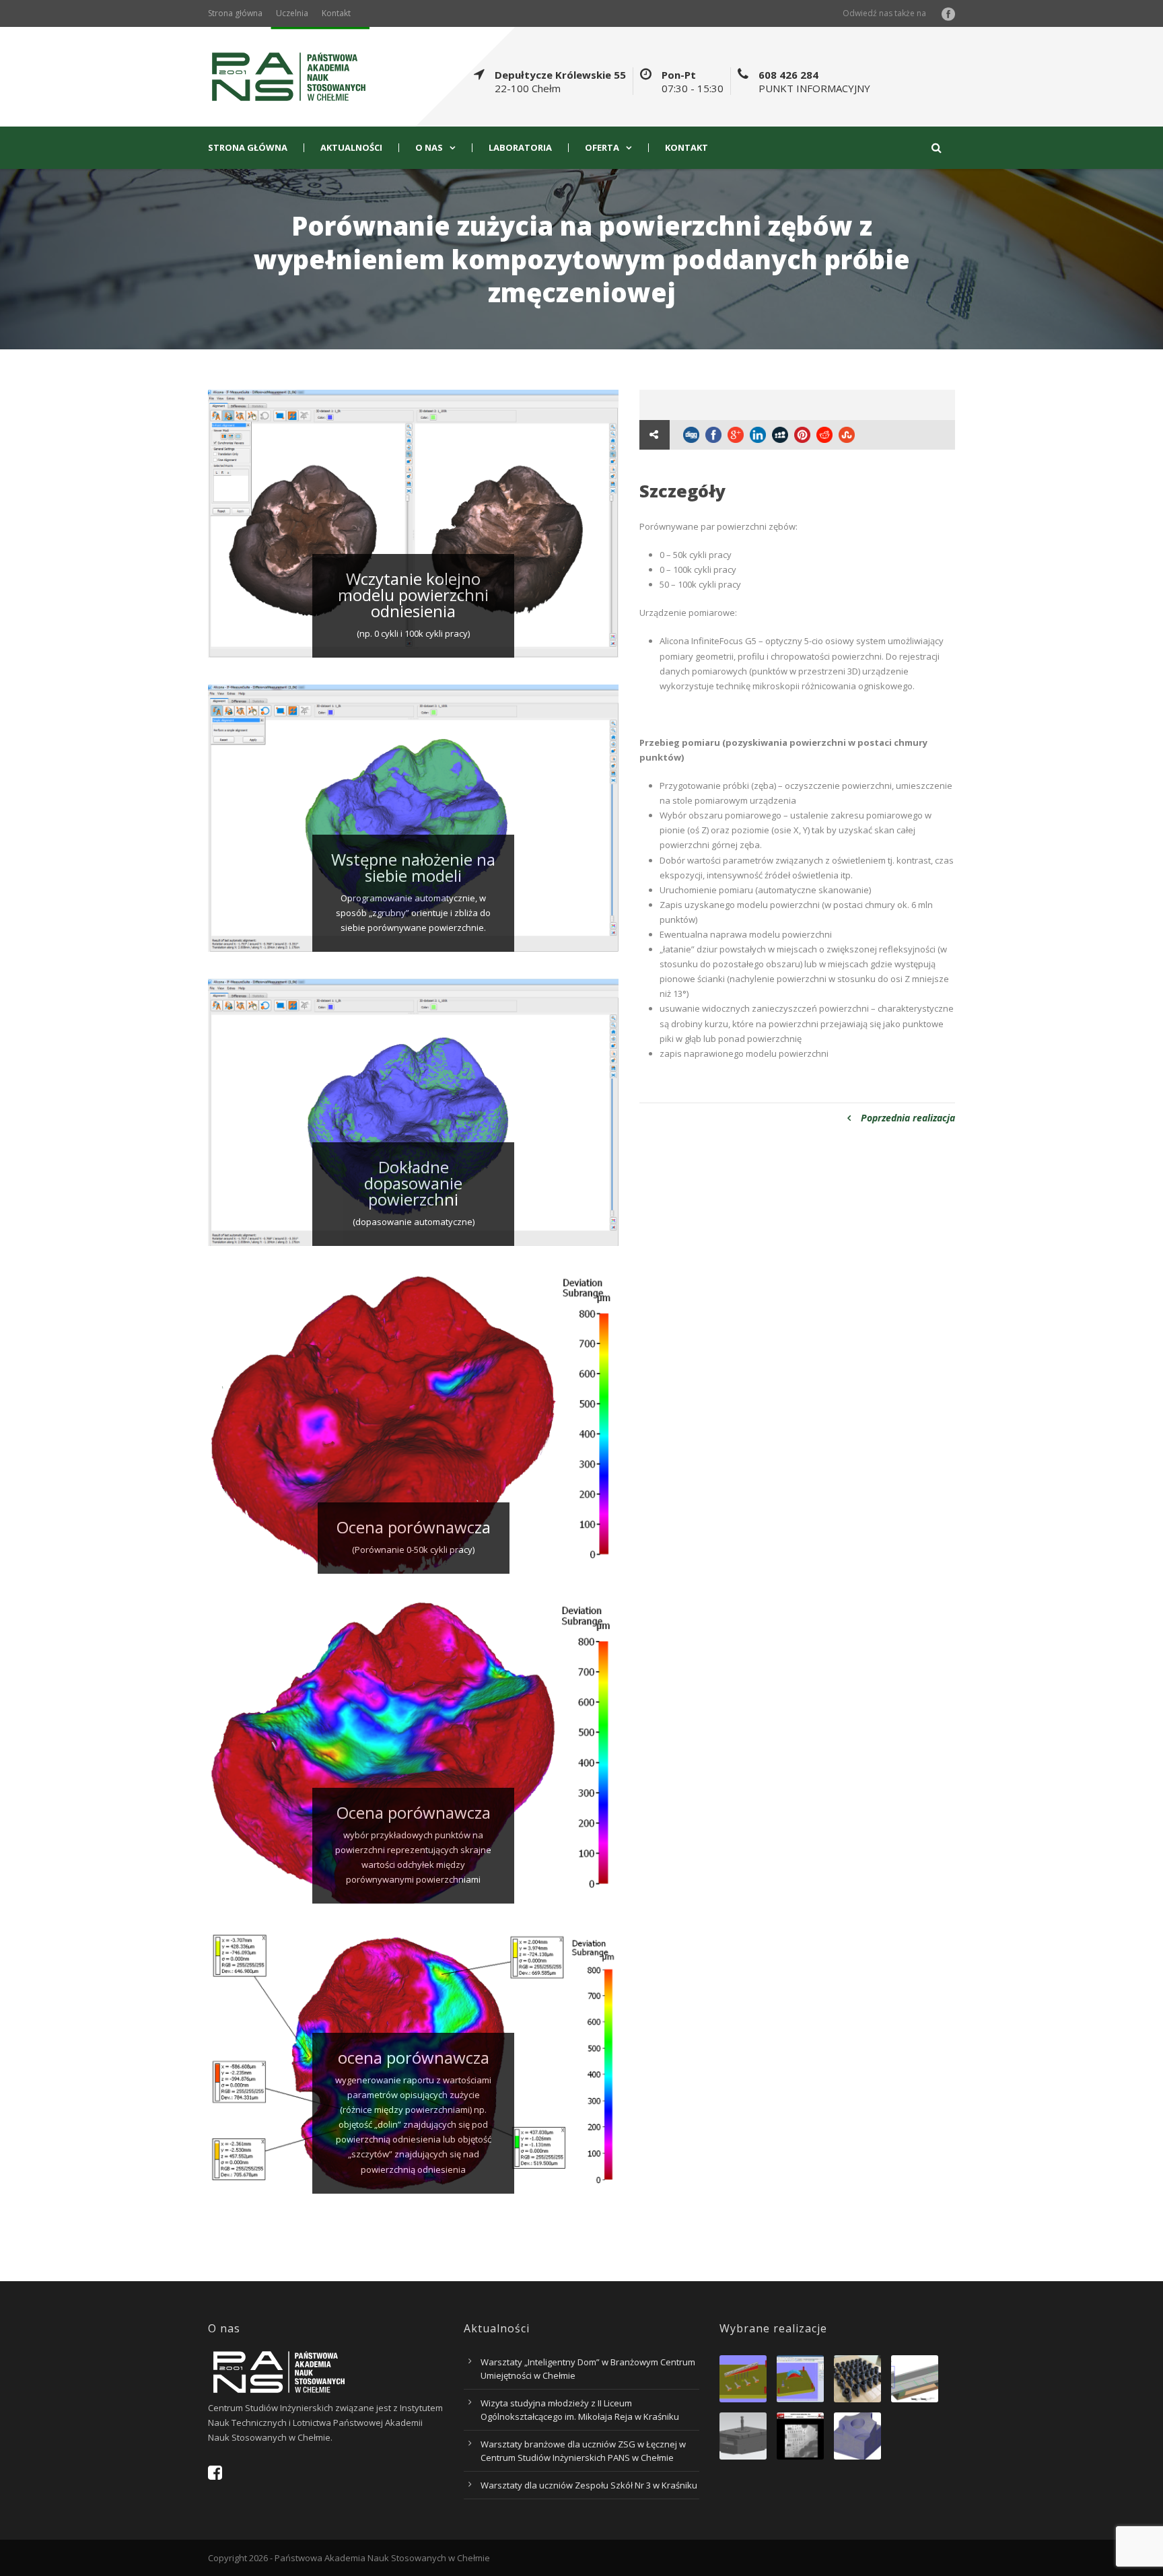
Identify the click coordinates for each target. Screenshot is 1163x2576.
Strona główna (235, 13)
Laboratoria (520, 148)
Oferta (602, 148)
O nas (429, 148)
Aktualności (351, 148)
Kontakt (336, 13)
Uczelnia (292, 13)
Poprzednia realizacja (908, 1118)
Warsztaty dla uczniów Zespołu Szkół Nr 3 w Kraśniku (589, 2485)
